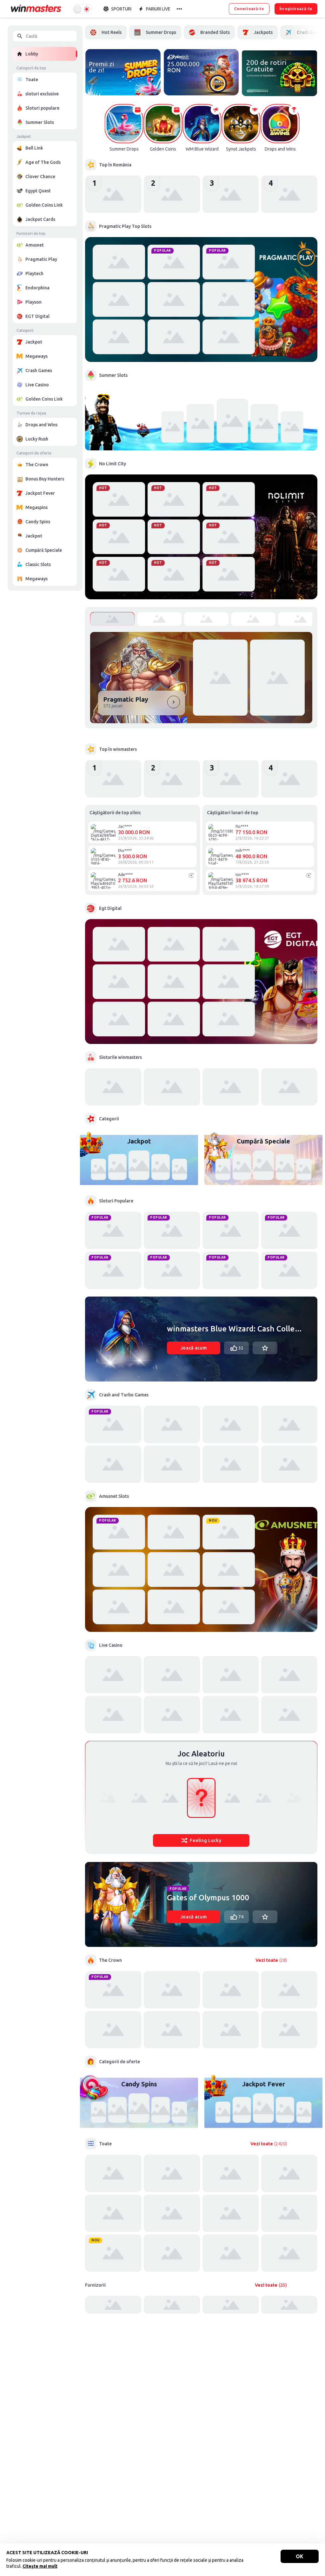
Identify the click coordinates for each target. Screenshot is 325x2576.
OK (300, 2556)
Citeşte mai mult (40, 2566)
